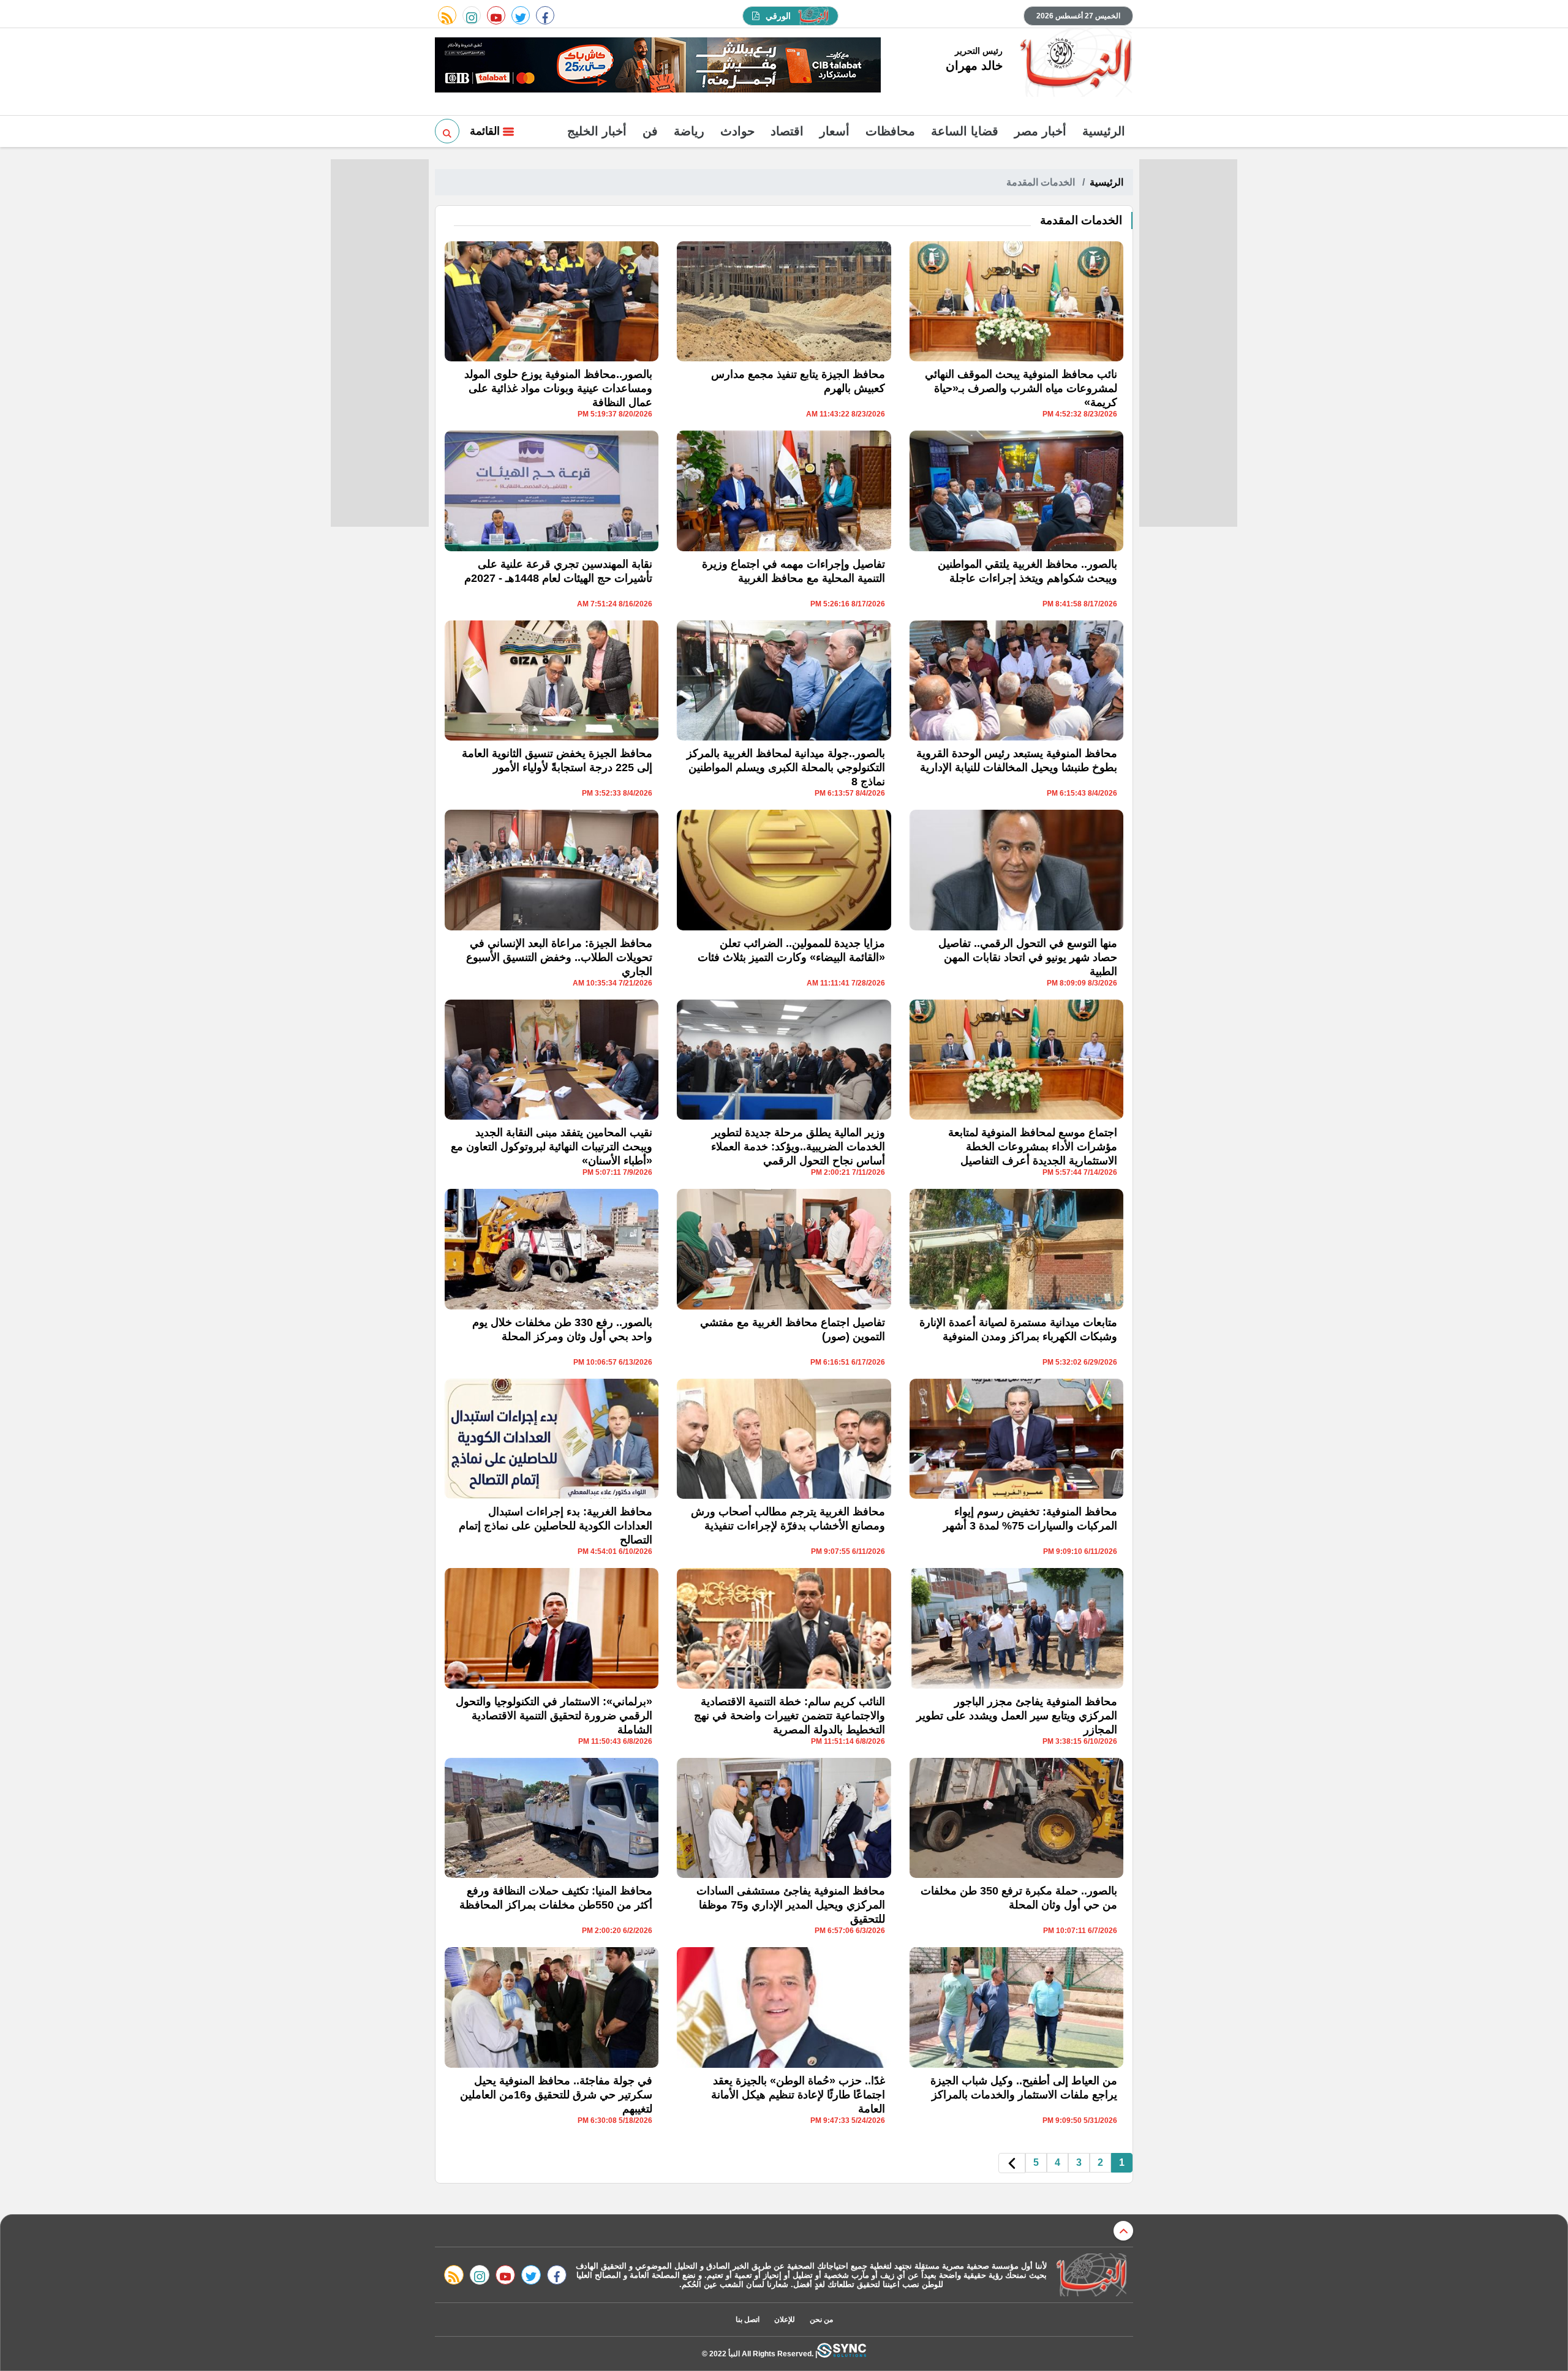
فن (650, 131)
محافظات (890, 131)
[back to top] (1123, 2231)
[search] (447, 131)
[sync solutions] (842, 2354)
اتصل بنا (748, 2320)
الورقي (778, 16)
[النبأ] (1074, 64)
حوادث (737, 131)
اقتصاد (787, 131)
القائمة (486, 131)
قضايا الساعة (965, 131)
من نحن (821, 2320)
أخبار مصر (1040, 131)
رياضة (689, 131)
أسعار (835, 131)
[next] (1012, 2163)
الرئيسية (1104, 131)
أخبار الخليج (597, 131)
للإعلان (785, 2320)
